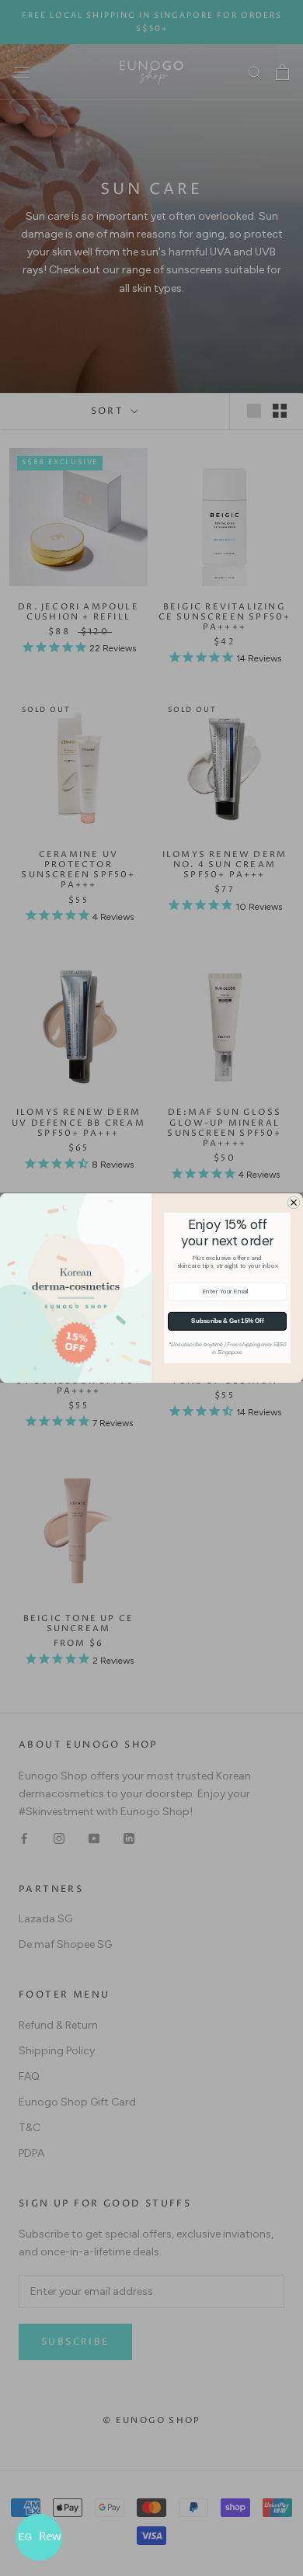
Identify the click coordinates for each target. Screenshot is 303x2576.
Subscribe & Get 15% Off (227, 1321)
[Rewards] (39, 2537)
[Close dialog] (294, 1203)
